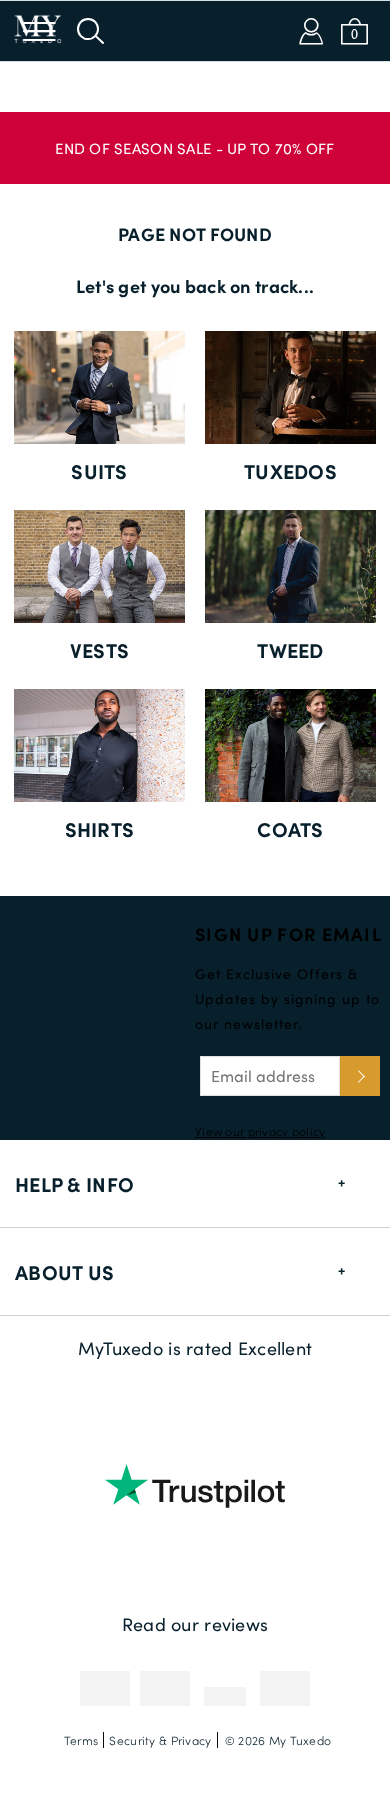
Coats (290, 829)
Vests (99, 650)
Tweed (290, 650)
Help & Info (74, 1184)
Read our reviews (195, 1624)
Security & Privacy (160, 1740)
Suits (99, 471)
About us (64, 1272)
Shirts (100, 829)
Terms (81, 1740)
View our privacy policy (260, 1131)
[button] (195, 138)
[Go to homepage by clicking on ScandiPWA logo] (195, 31)
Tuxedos (290, 471)
